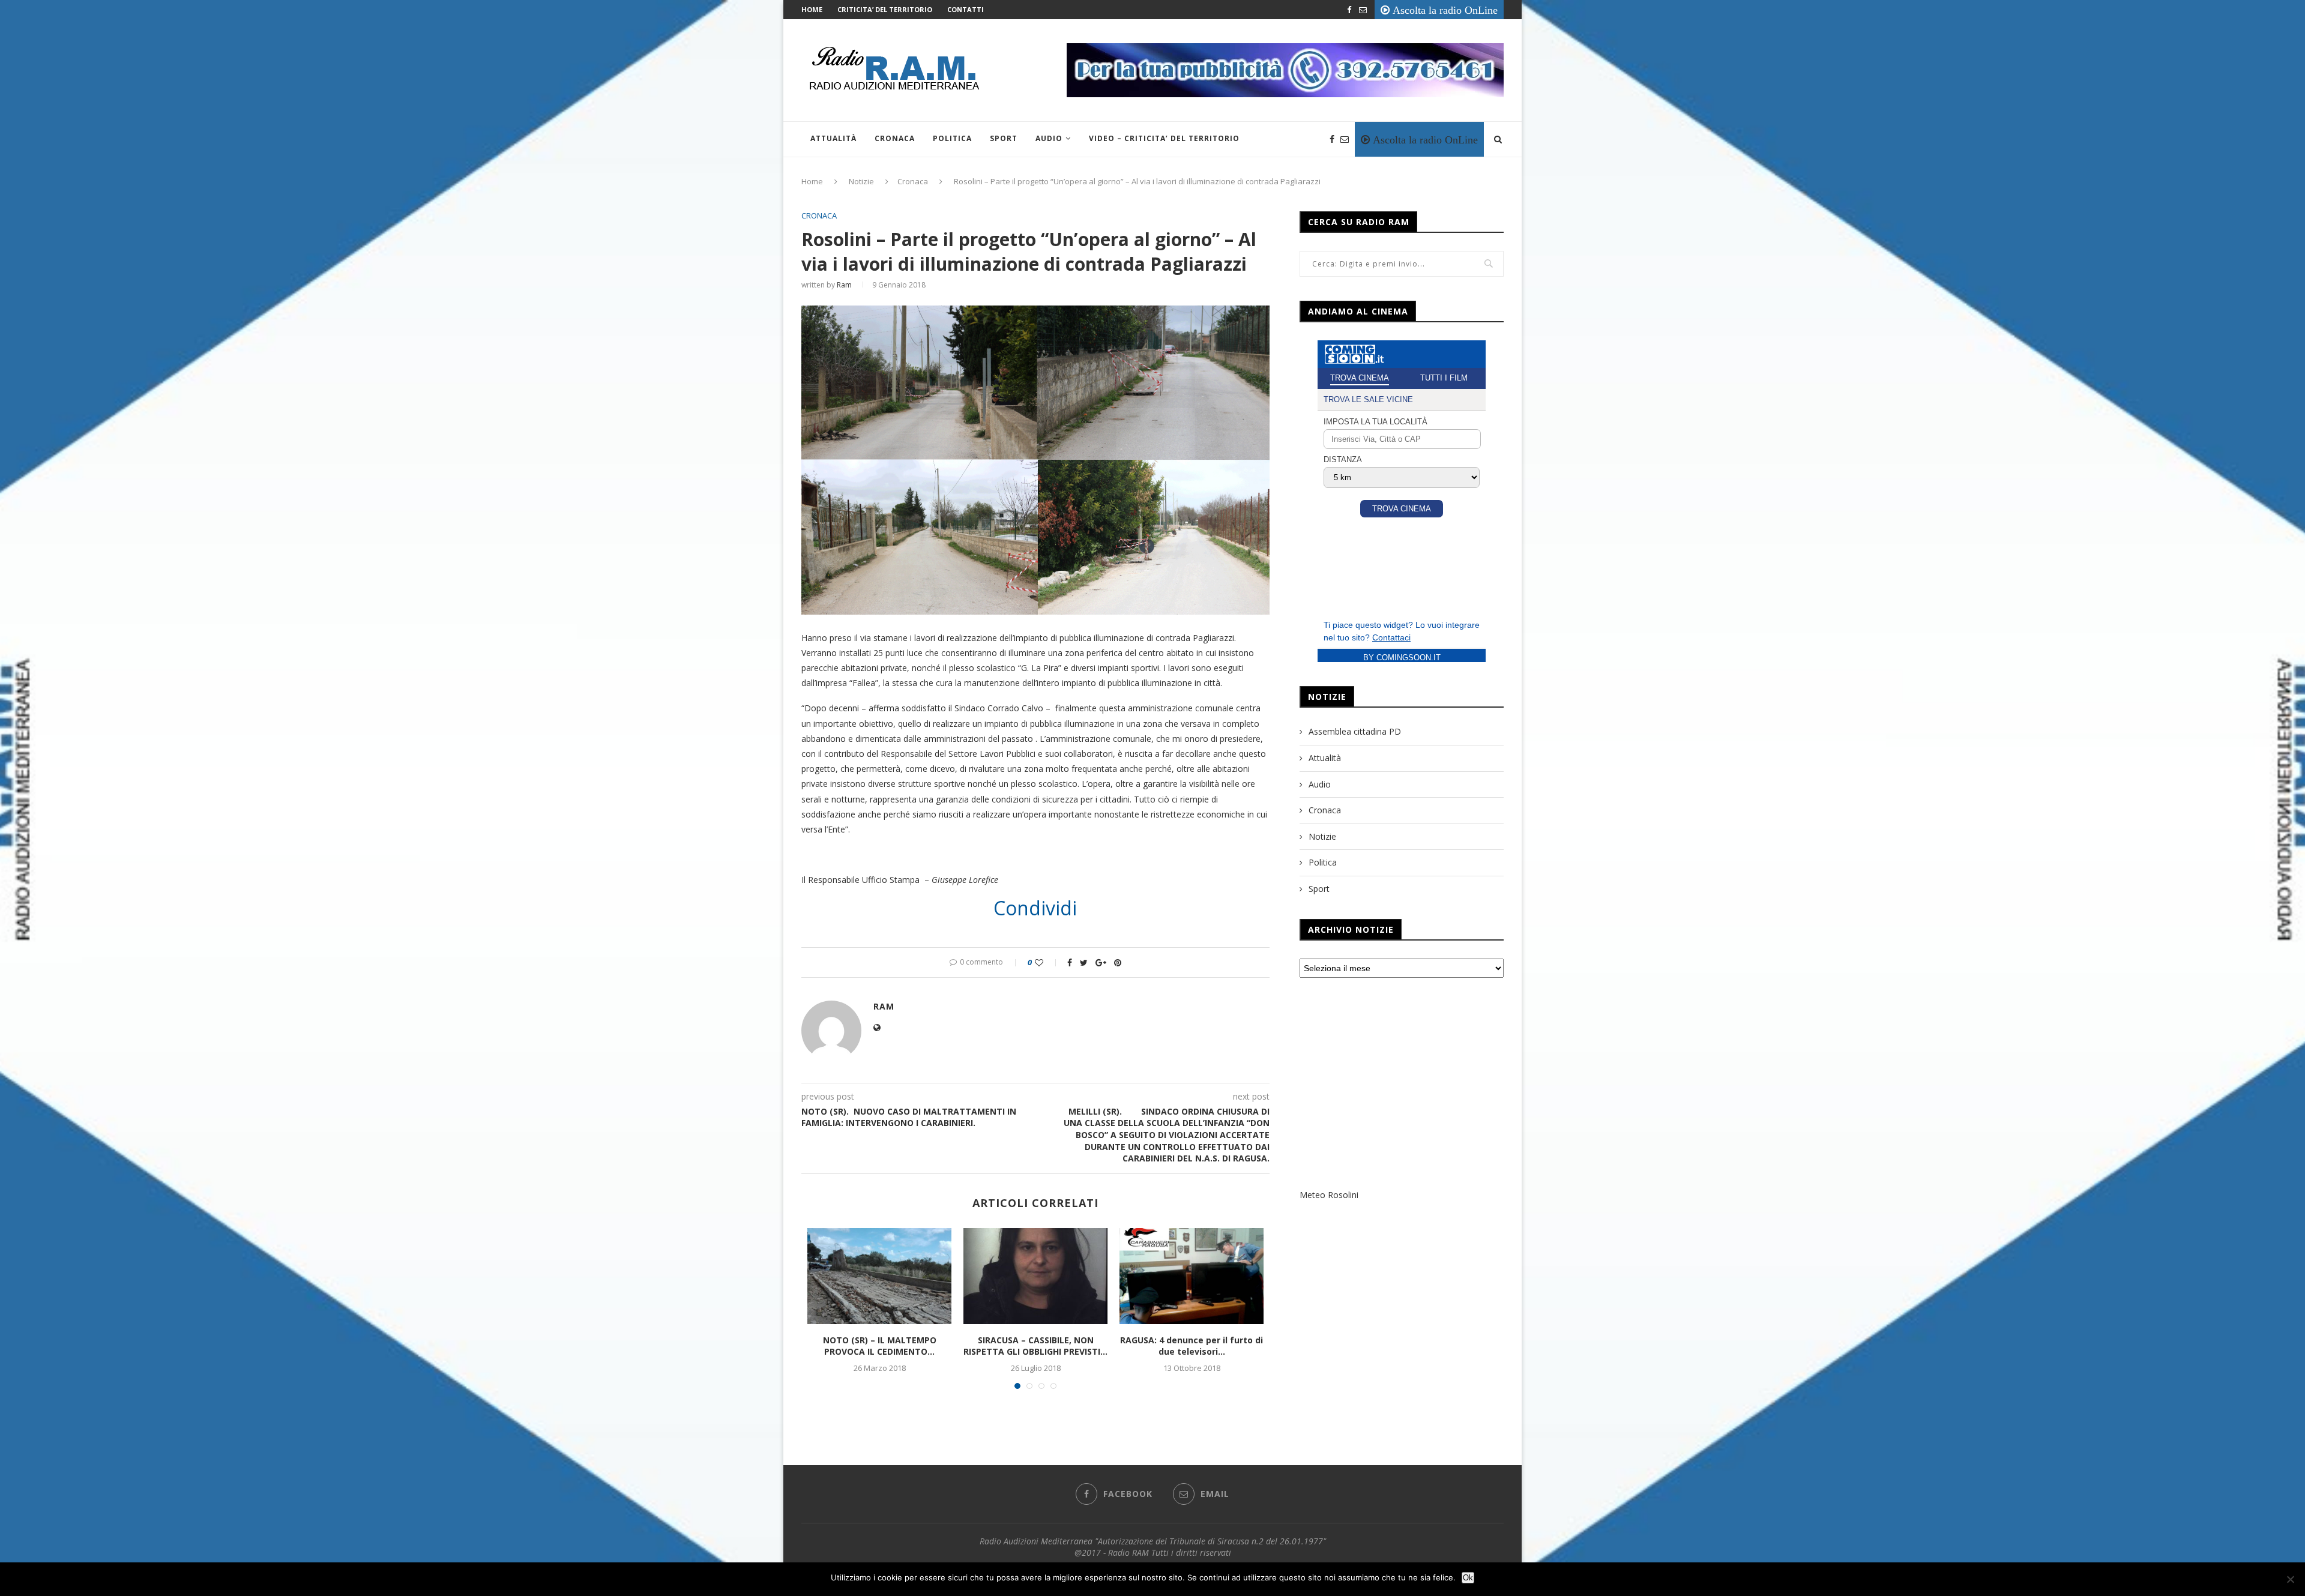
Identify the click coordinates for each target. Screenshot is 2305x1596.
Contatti (966, 9)
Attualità (833, 138)
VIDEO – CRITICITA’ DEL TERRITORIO (1164, 138)
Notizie (861, 181)
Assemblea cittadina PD (1355, 731)
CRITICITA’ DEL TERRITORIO (885, 9)
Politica (952, 138)
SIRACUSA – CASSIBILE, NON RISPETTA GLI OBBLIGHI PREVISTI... (1035, 1346)
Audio (1049, 138)
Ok (1468, 1578)
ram (844, 285)
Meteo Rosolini (1329, 1195)
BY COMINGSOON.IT (1402, 658)
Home (812, 9)
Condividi (1035, 908)
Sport (1004, 138)
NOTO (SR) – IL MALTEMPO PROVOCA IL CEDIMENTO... (880, 1346)
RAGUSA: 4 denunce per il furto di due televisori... (1192, 1346)
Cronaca (895, 138)
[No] (2290, 1579)
